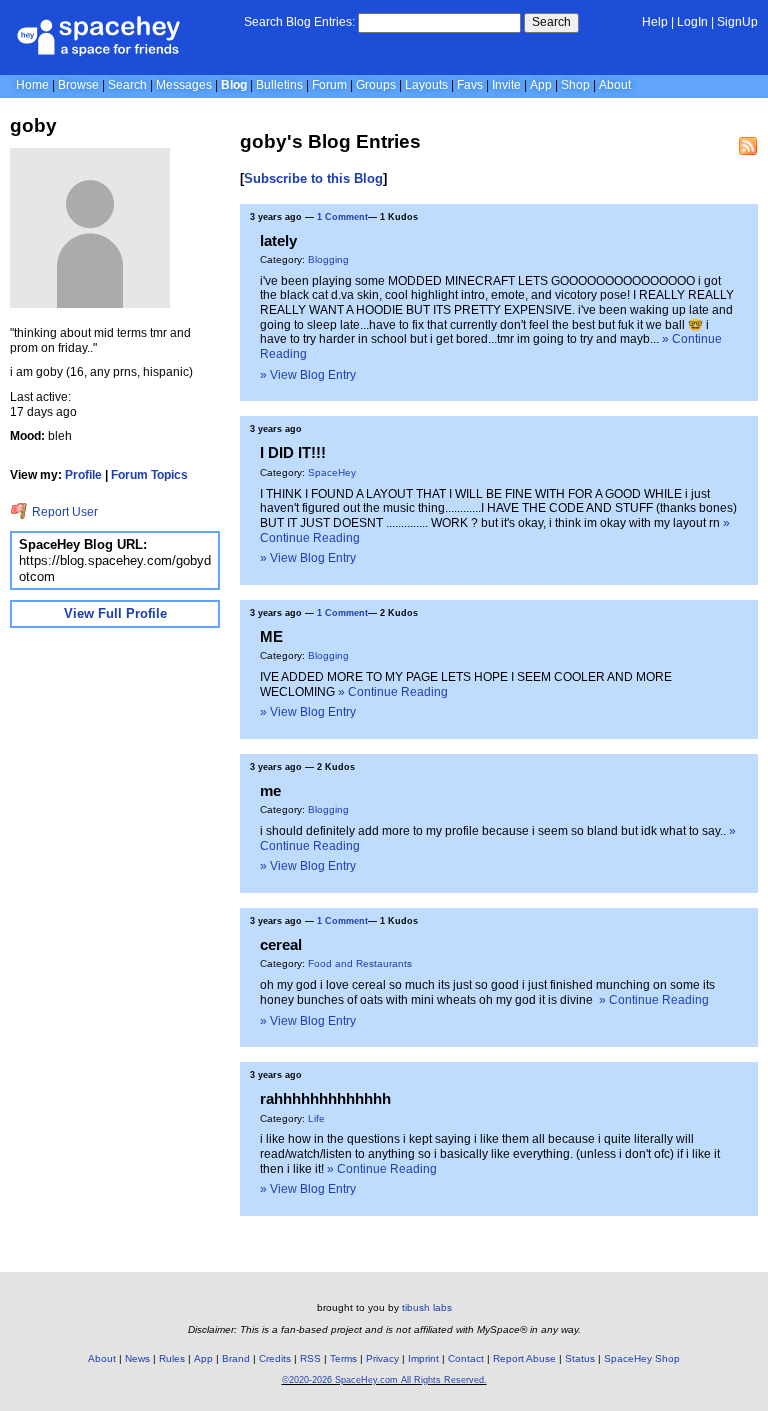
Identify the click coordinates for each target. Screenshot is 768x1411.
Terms (343, 1358)
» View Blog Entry (308, 375)
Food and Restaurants (360, 963)
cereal (281, 944)
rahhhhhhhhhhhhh (325, 1098)
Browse (78, 85)
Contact (466, 1358)
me (270, 790)
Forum (329, 85)
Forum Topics (149, 475)
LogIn (692, 22)
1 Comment (342, 217)
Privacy (382, 1358)
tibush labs (427, 1307)
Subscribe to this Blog (313, 178)
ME (271, 636)
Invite (506, 85)
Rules (172, 1358)
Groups (376, 85)
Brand (236, 1358)
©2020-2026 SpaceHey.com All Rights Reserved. (384, 1380)
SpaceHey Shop (642, 1358)
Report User (63, 512)
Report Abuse (524, 1358)
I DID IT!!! (293, 452)
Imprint (423, 1358)
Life (316, 1118)
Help (655, 22)
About (615, 85)
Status (580, 1358)
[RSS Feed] (748, 146)
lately (278, 240)
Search (551, 22)
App (541, 85)
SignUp (737, 22)
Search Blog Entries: (299, 22)
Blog (234, 85)
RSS (310, 1358)
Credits (275, 1358)
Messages (184, 85)
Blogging (328, 259)
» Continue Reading (393, 692)
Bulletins (279, 85)
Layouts (426, 85)
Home (32, 85)
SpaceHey (332, 472)
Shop (575, 85)
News (137, 1358)
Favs (470, 85)
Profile (83, 475)
